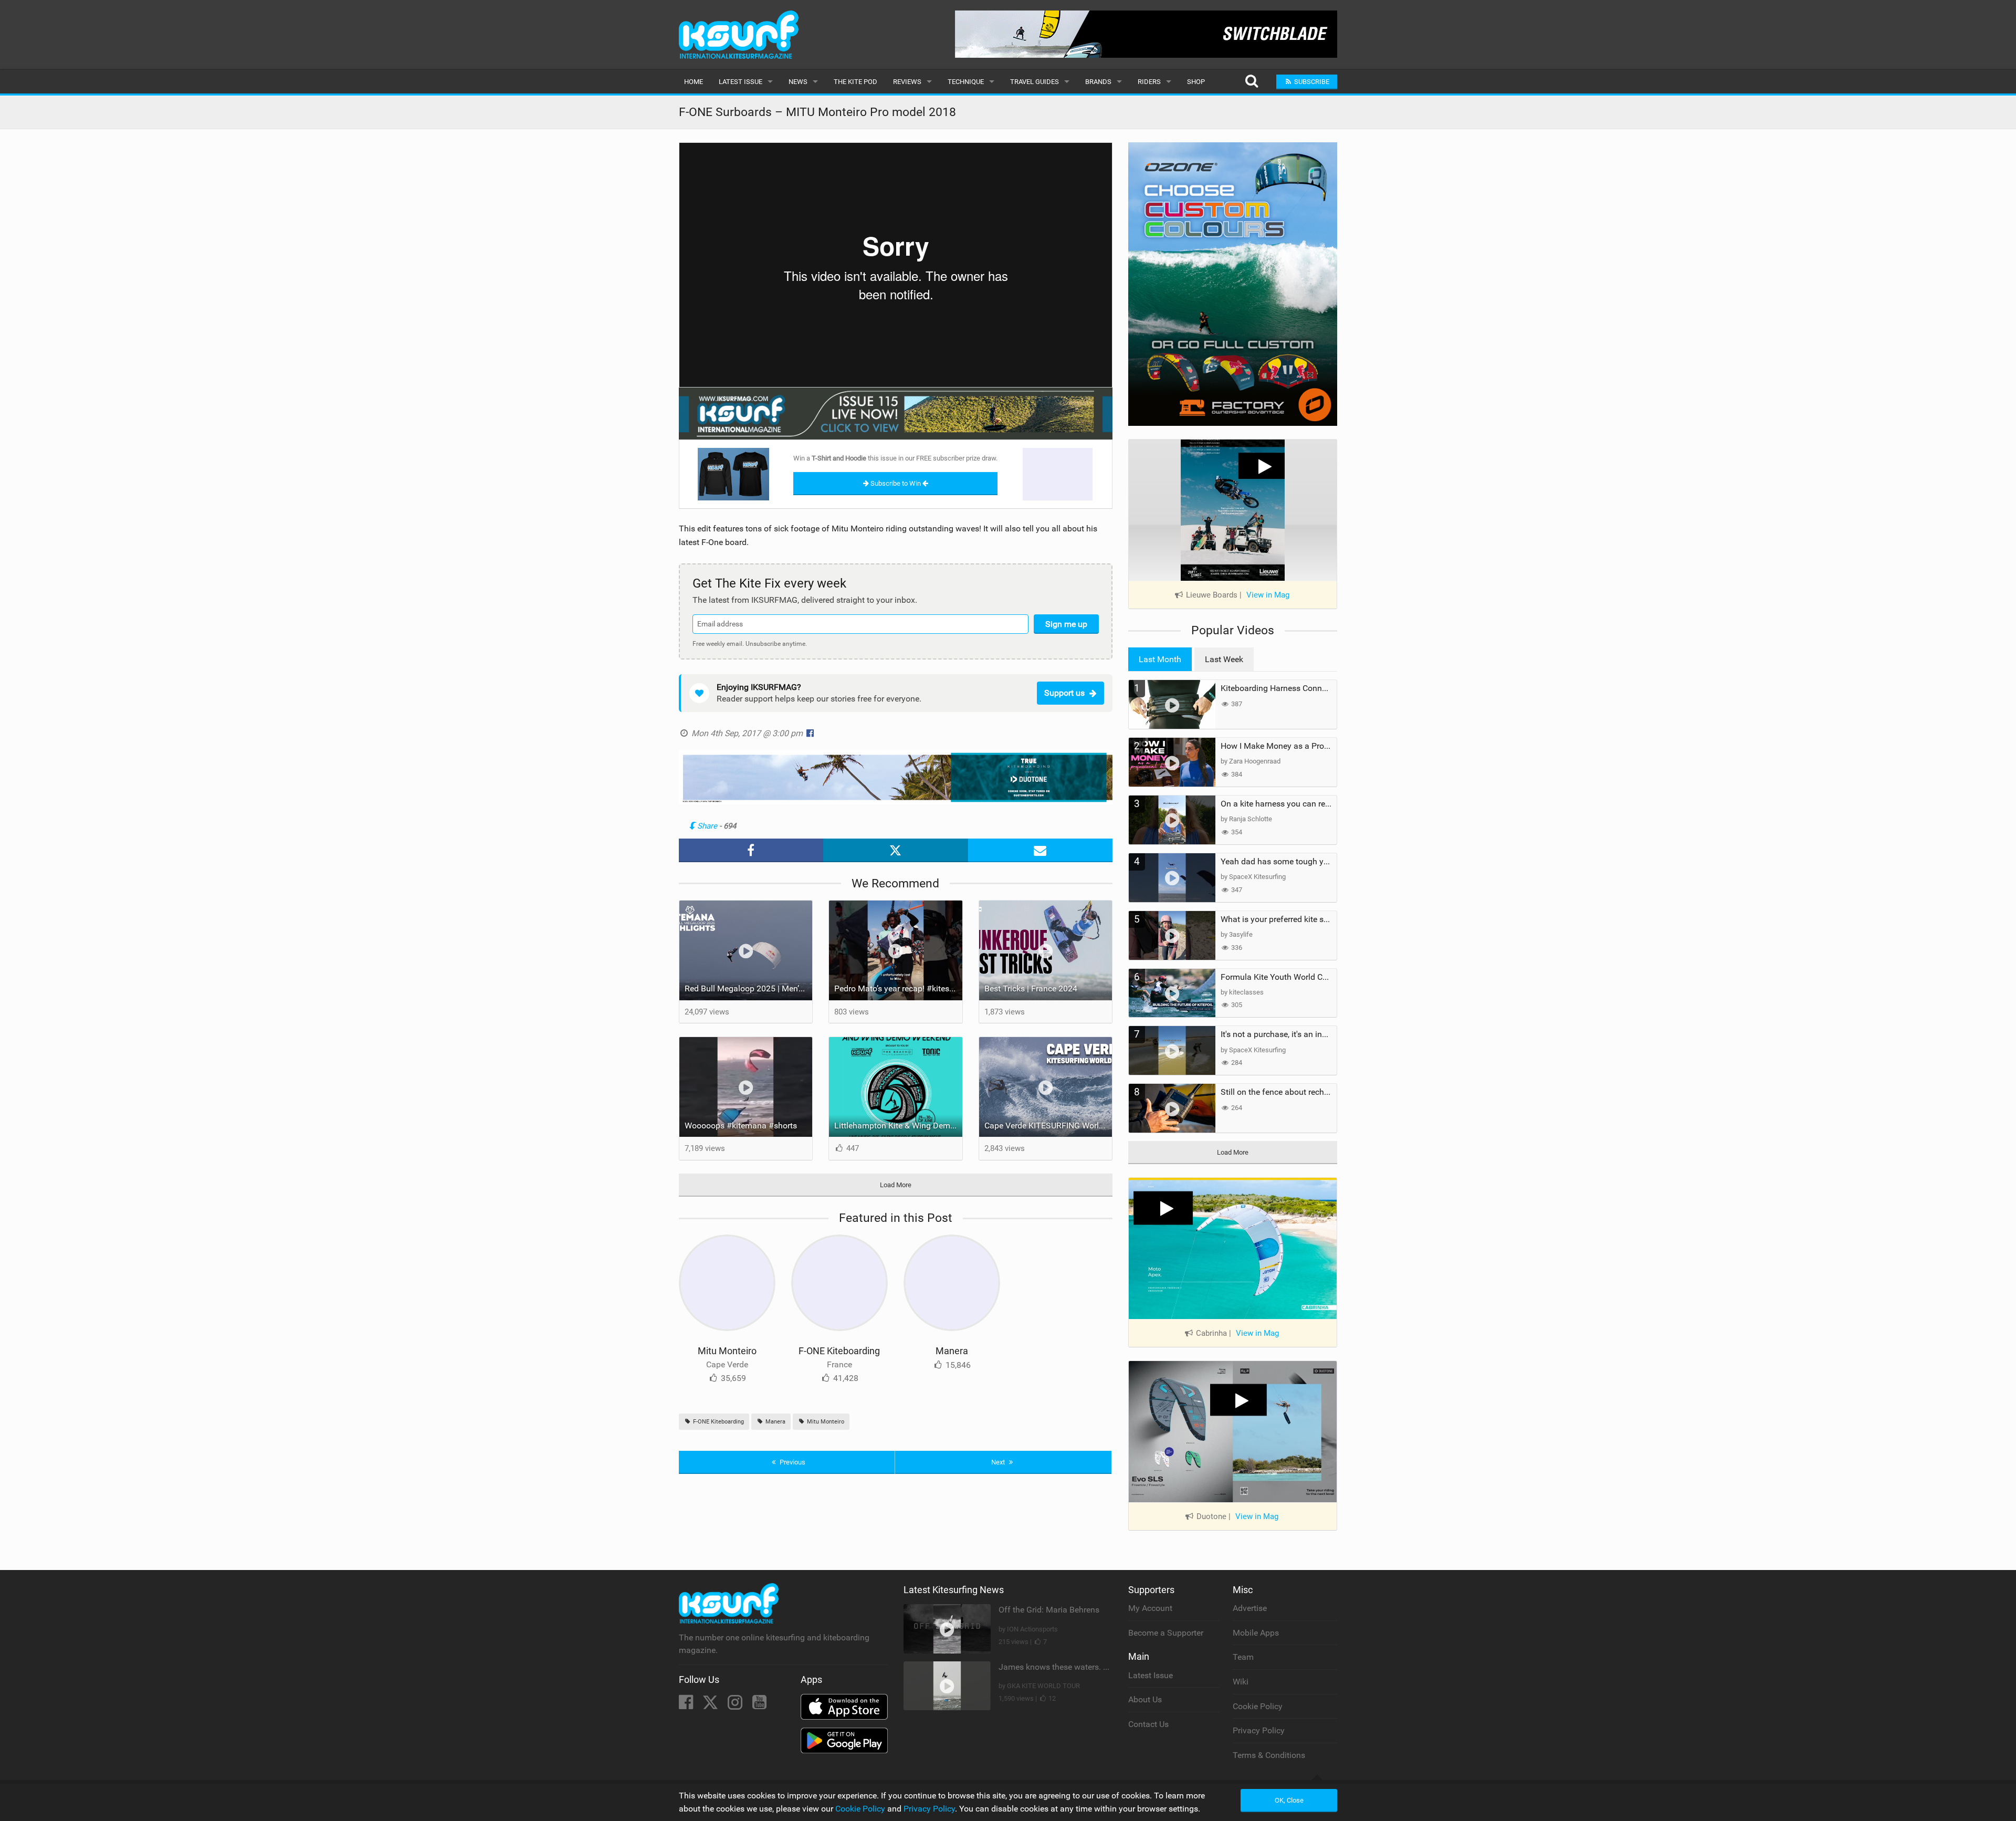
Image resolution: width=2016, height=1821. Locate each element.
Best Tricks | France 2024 (1031, 988)
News (798, 82)
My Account (1150, 1608)
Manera (952, 1351)
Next (999, 1462)
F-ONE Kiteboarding (839, 1351)
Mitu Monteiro (727, 1351)
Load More (896, 1185)
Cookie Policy (1258, 1706)
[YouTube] (759, 1705)
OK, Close (1289, 1800)
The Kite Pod (855, 82)
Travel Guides (1035, 82)
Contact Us (1148, 1724)
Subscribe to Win (896, 483)
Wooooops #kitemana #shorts (741, 1126)
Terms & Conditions (1269, 1755)
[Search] (1251, 82)
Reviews (907, 82)
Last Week (1224, 659)
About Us (1145, 1699)
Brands (1098, 82)
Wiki (1241, 1682)
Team (1243, 1657)
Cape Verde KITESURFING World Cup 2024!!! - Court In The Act (1048, 1126)
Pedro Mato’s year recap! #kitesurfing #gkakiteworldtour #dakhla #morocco (898, 988)
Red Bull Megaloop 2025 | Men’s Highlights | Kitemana (749, 988)
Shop (1196, 82)
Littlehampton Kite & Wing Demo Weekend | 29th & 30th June (898, 1126)
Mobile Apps (1256, 1633)
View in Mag (1268, 595)
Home (694, 82)
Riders (1149, 82)
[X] (711, 1705)
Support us (1064, 693)
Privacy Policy (1259, 1730)
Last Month (1160, 659)
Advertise (1250, 1608)
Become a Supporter (1166, 1633)
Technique (966, 82)
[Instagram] (736, 1705)
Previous (792, 1462)
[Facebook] (687, 1705)
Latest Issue (741, 82)
